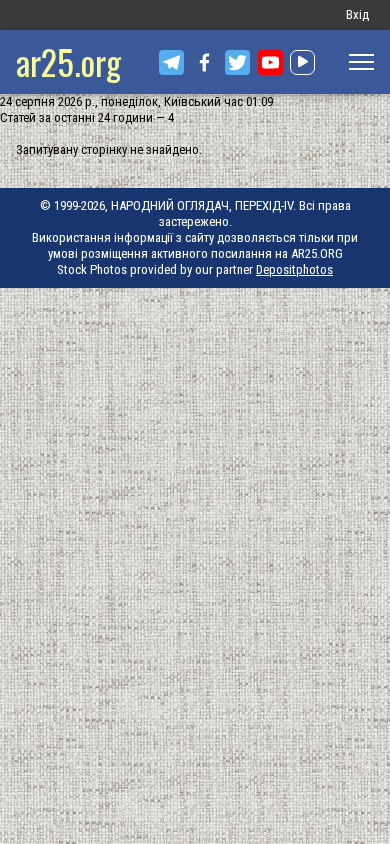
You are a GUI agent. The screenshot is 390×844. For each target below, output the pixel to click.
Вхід (357, 14)
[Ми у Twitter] (237, 62)
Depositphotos (294, 269)
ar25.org (68, 61)
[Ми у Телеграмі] (171, 62)
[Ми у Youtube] (270, 62)
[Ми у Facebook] (204, 62)
